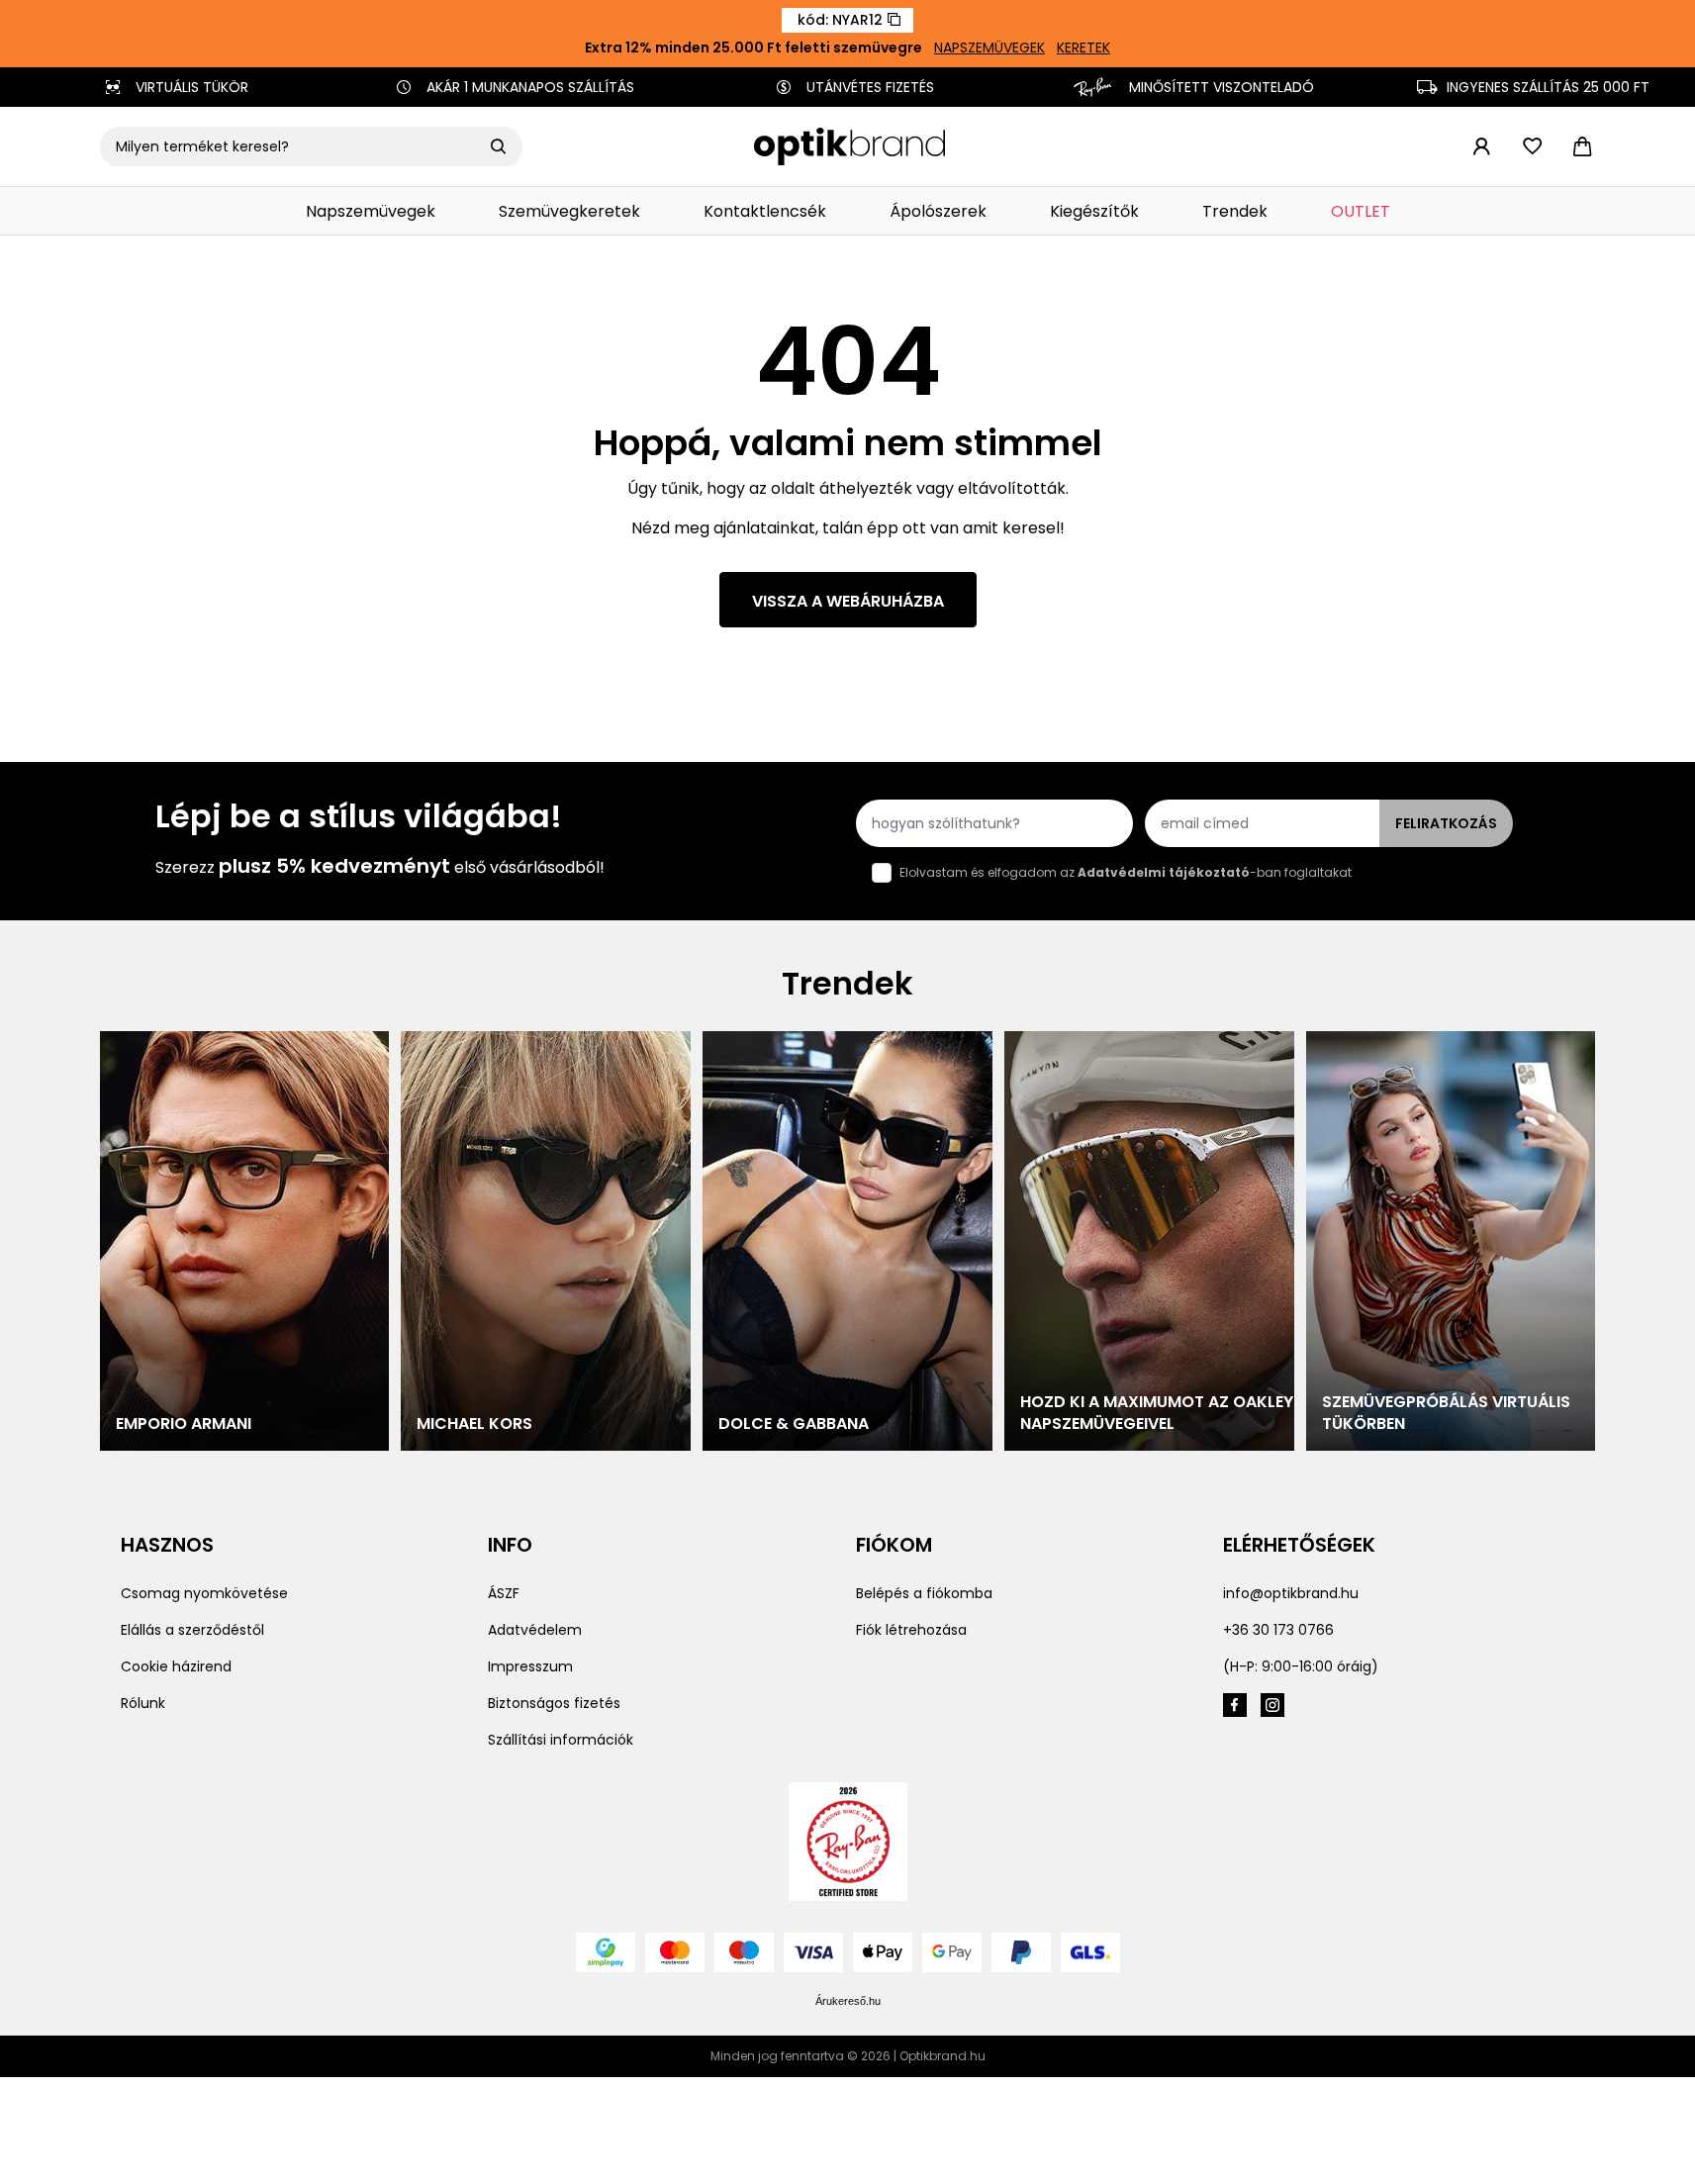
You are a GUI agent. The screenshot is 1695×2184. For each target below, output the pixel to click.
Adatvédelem (535, 1630)
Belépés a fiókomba (924, 1593)
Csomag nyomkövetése (204, 1593)
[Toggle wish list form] (1532, 146)
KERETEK (1083, 47)
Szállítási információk (561, 1740)
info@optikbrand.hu (1291, 1593)
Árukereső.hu (848, 2001)
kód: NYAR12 (840, 20)
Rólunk (143, 1703)
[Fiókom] (1482, 146)
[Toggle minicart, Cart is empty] (1582, 146)
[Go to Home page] (849, 147)
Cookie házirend (176, 1666)
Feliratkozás (1446, 823)
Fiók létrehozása (911, 1630)
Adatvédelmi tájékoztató (1164, 872)
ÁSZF (504, 1593)
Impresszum (530, 1666)
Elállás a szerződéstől (192, 1630)
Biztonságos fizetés (554, 1703)
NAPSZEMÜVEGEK (989, 47)
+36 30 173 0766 (1278, 1630)
